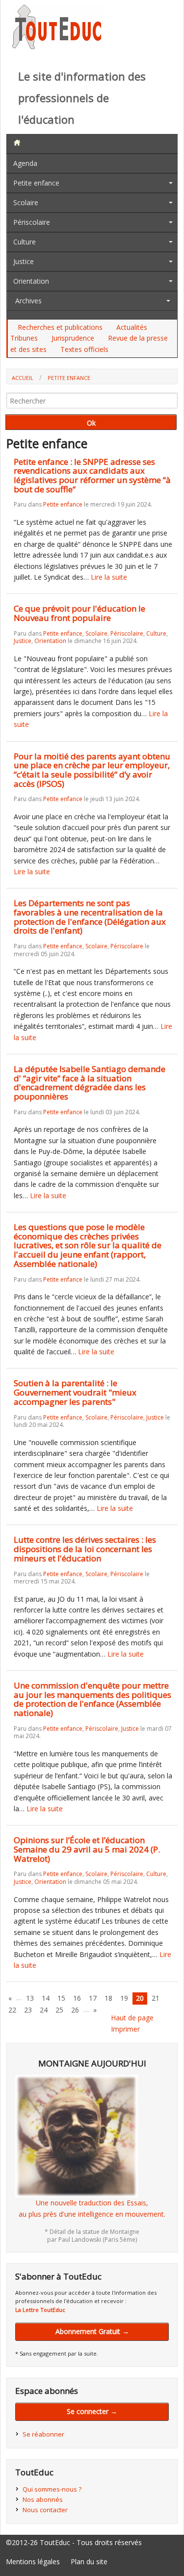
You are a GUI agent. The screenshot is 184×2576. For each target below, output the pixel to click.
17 (93, 1998)
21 (156, 1998)
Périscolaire (32, 222)
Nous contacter (45, 2510)
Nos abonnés (43, 2499)
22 (12, 2010)
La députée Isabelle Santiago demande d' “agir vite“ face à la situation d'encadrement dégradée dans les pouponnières (90, 1083)
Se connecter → (92, 2411)
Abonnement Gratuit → (92, 2331)
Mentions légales (33, 2562)
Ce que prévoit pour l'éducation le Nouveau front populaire (79, 613)
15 (61, 1998)
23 (28, 2010)
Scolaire (26, 202)
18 (108, 1998)
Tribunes (24, 338)
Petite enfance (36, 183)
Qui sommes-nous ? (52, 2489)
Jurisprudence (73, 338)
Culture (25, 242)
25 (59, 2010)
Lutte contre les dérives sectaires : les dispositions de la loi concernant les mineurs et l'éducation (85, 1549)
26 (75, 2010)
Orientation (31, 281)
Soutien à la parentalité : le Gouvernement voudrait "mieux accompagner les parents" (75, 1392)
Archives (28, 301)
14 (46, 1998)
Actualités (132, 327)
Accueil (23, 378)
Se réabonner (43, 2434)
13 (30, 1998)
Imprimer (125, 2029)
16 (77, 1998)
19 (124, 1998)
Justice (24, 261)
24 (44, 2010)
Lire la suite (109, 577)
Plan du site (89, 2562)
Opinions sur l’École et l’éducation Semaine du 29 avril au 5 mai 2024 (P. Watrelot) (87, 1849)
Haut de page (132, 2018)
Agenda (25, 163)
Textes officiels (84, 349)
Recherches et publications (60, 327)
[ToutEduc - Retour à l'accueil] (59, 46)
